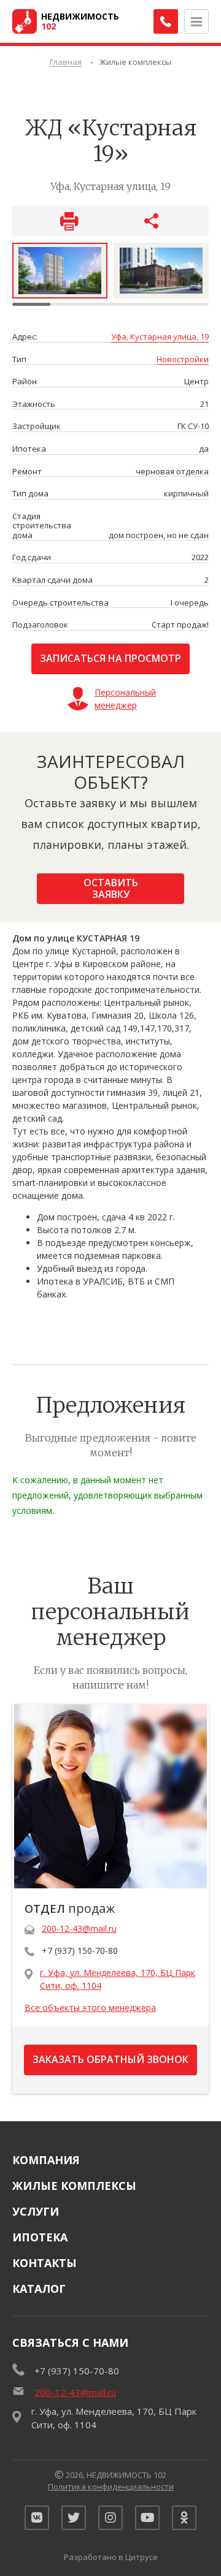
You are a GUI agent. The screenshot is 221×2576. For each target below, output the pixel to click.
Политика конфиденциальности (111, 2487)
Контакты (45, 2263)
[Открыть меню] (196, 21)
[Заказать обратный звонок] (166, 21)
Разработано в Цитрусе (111, 2557)
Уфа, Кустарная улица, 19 (160, 337)
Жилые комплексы (74, 2186)
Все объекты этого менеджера (90, 2008)
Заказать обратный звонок (110, 2059)
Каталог (39, 2289)
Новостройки (183, 360)
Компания (46, 2160)
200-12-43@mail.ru (79, 1928)
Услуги (36, 2211)
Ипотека (40, 2237)
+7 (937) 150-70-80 (80, 1951)
